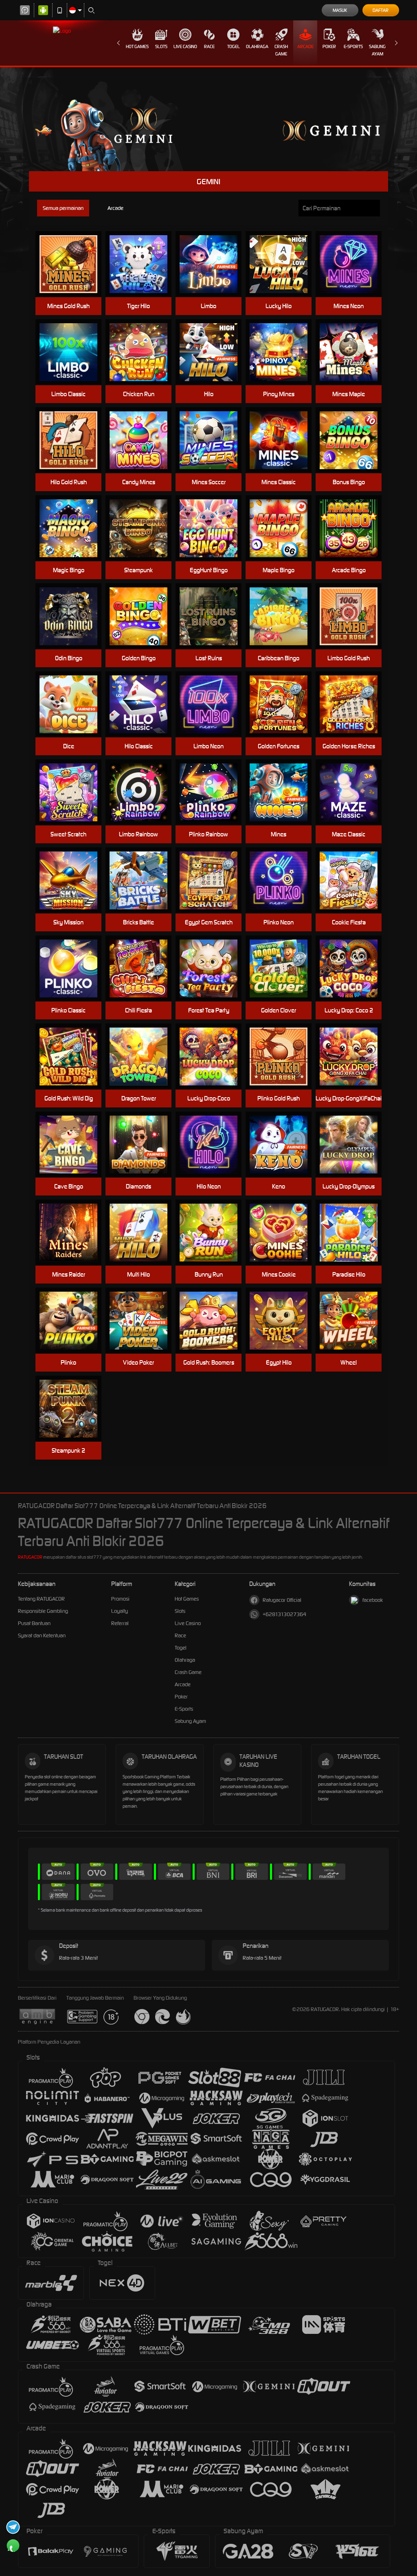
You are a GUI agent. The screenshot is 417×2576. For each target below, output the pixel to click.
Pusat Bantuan (34, 1623)
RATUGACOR (30, 1557)
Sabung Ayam (377, 50)
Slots (161, 46)
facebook (373, 1600)
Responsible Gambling (43, 1611)
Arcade (305, 46)
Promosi (120, 1599)
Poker (329, 46)
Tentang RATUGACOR (41, 1599)
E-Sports (353, 46)
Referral (120, 1623)
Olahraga (257, 46)
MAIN (74, 264)
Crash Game (281, 50)
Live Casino (185, 46)
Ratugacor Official (282, 1600)
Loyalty (120, 1611)
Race (209, 46)
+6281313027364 (284, 1614)
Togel (234, 46)
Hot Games (137, 46)
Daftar (381, 10)
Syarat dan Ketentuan (42, 1635)
